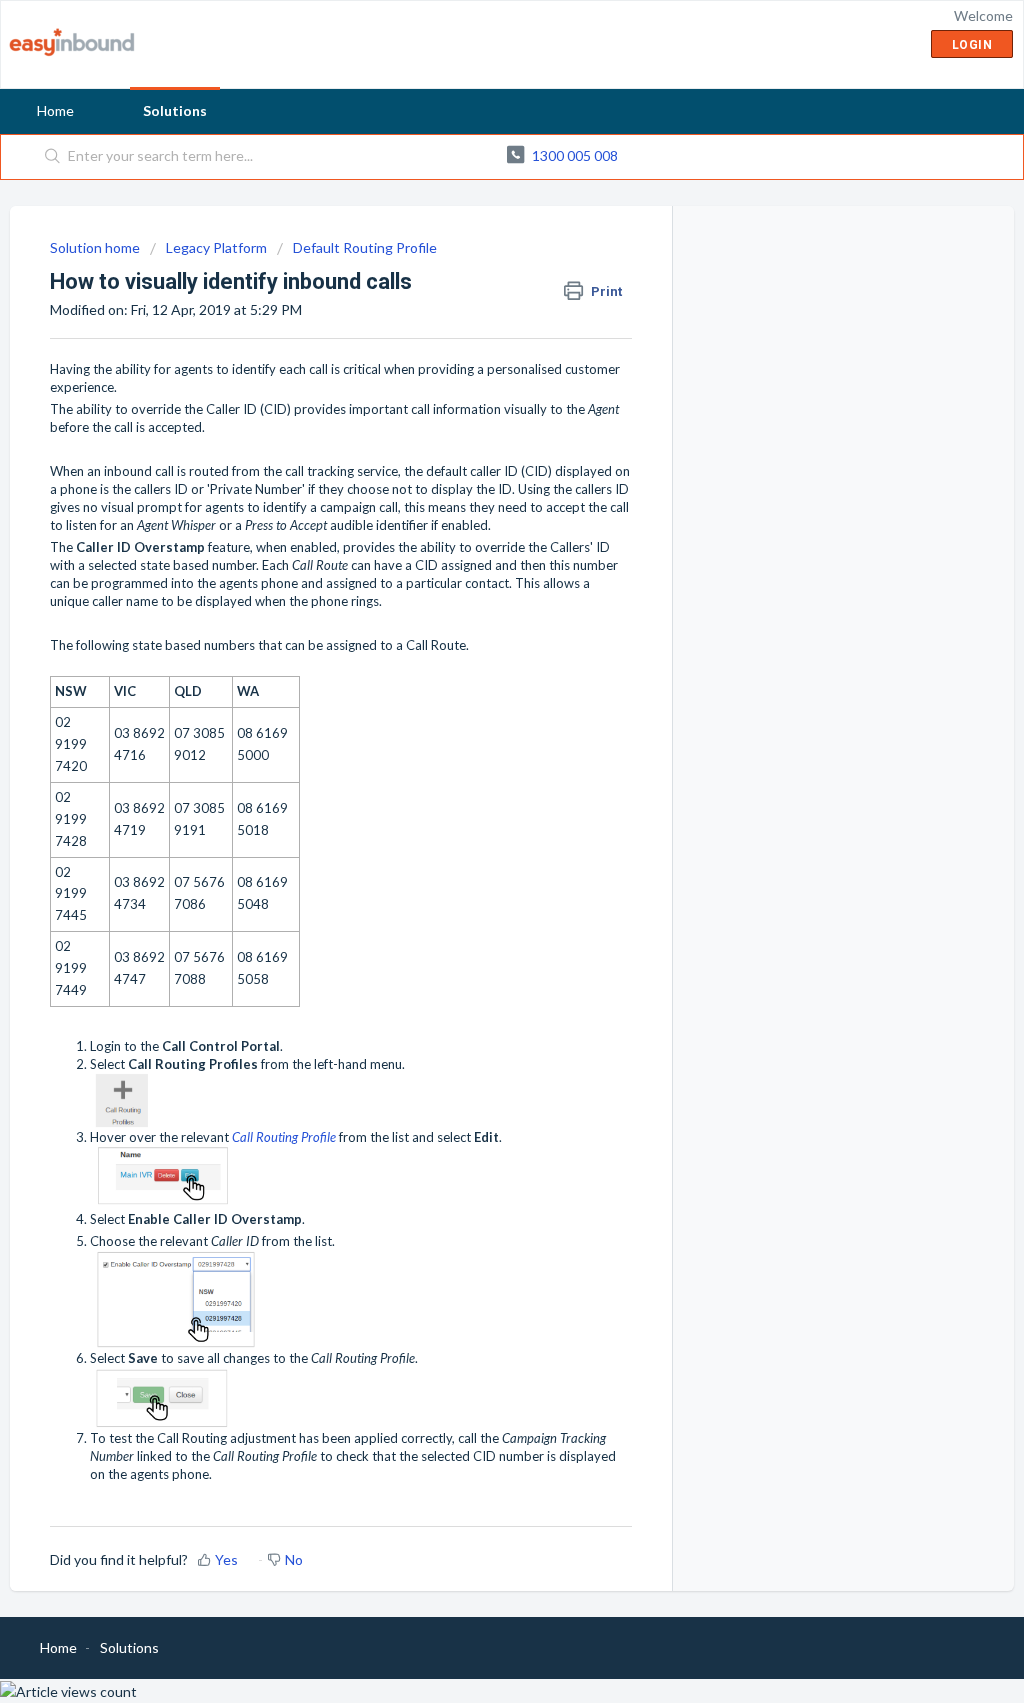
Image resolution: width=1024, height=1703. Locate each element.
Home (55, 110)
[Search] (53, 157)
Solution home (96, 247)
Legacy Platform (216, 247)
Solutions (175, 110)
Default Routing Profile (365, 247)
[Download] (475, 601)
